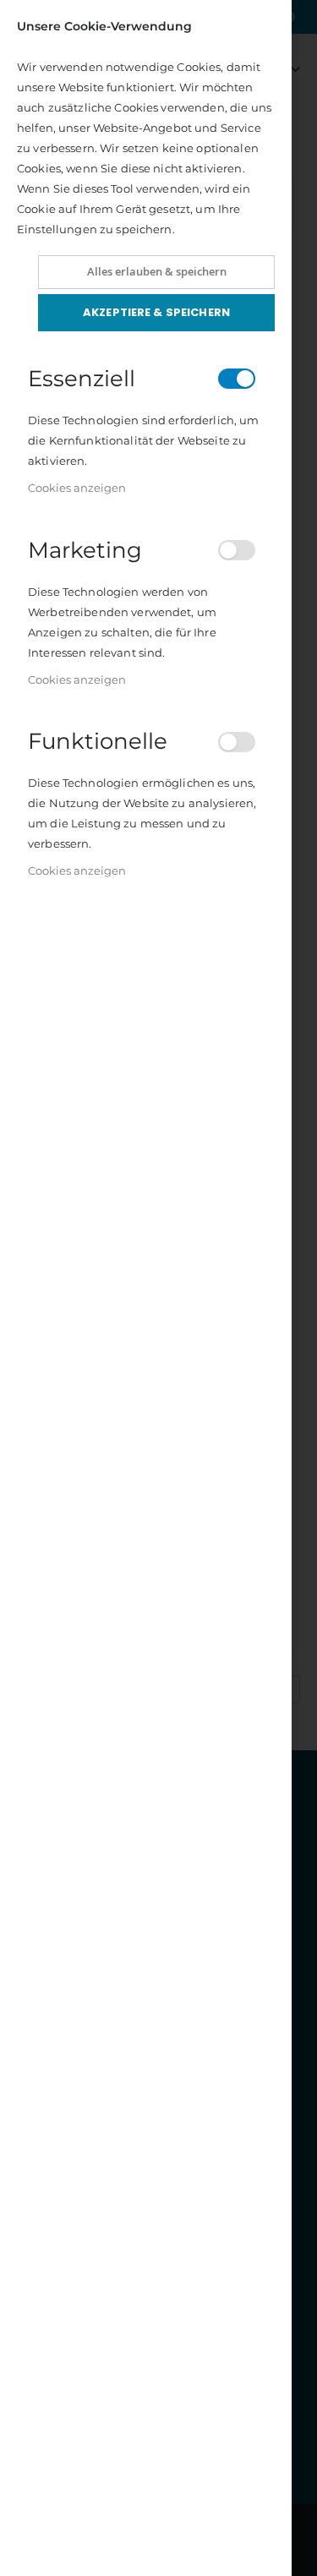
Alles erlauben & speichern (157, 271)
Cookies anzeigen (77, 488)
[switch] (237, 379)
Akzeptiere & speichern (156, 312)
